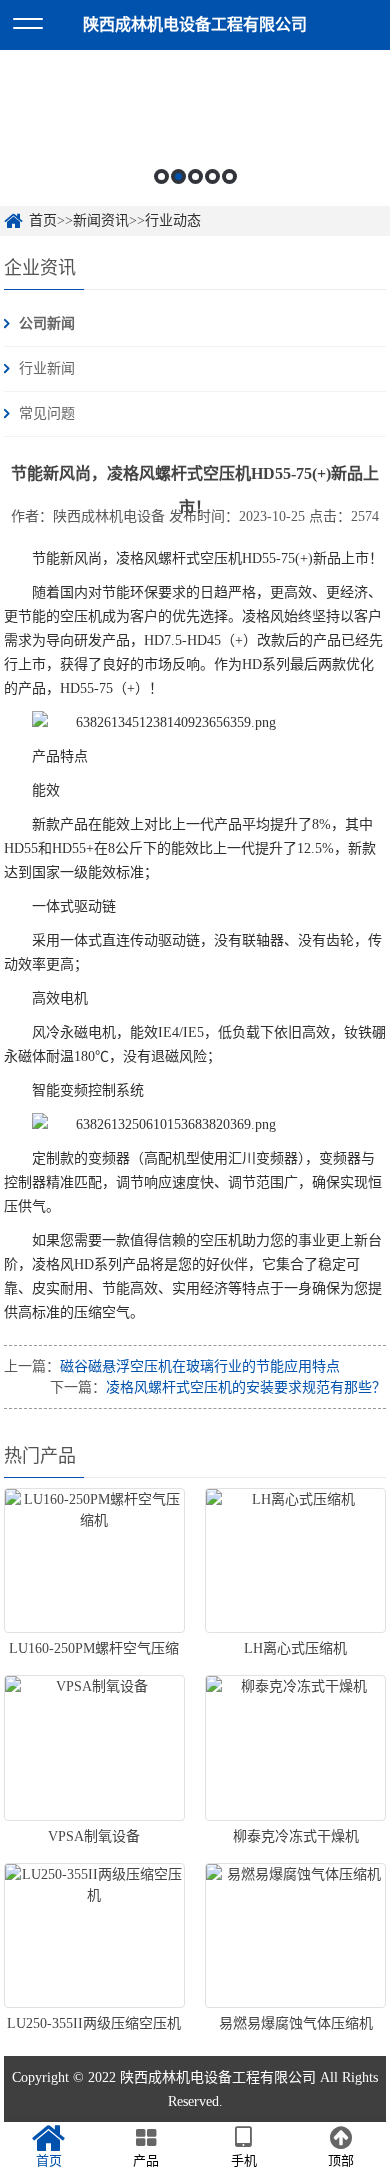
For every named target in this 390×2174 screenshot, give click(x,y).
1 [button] (161, 176)
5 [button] (229, 176)
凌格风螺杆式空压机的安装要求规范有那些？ (246, 1387)
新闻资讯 (101, 220)
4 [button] (212, 176)
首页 (43, 220)
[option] (195, 128)
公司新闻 (47, 323)
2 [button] (178, 176)
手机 (244, 2160)
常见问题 (47, 413)
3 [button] (195, 176)
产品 (146, 2160)
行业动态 (173, 220)
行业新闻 (47, 368)
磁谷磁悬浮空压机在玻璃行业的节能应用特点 (200, 1366)
